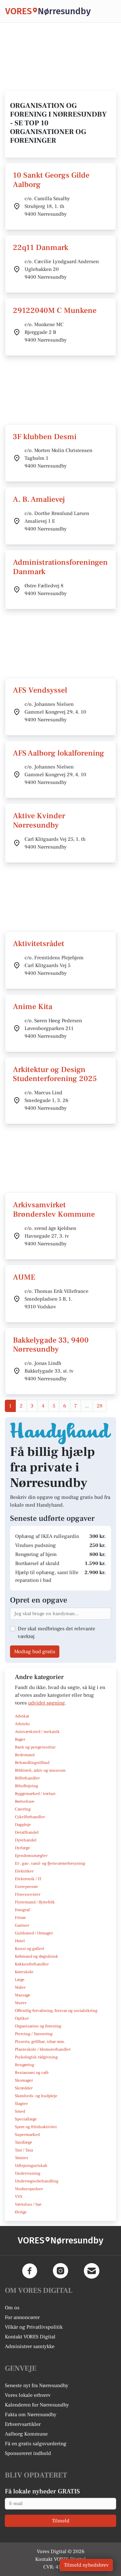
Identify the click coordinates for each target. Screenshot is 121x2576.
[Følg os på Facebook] (30, 2271)
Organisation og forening (38, 2026)
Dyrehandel (26, 1840)
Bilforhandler (27, 1778)
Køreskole (24, 1972)
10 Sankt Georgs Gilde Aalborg (51, 180)
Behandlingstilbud (32, 1763)
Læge (20, 1980)
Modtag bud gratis (35, 1652)
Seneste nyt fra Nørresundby (37, 2385)
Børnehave (25, 1801)
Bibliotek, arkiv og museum (40, 1770)
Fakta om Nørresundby (31, 2415)
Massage (23, 1995)
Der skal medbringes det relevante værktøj (56, 1633)
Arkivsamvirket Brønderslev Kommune (54, 1210)
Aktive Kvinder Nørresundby (39, 820)
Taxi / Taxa (24, 2150)
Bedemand (25, 1755)
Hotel (20, 1941)
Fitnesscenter (28, 1894)
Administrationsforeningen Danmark (60, 567)
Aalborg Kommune (26, 2434)
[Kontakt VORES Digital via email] (92, 2271)
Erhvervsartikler (23, 2424)
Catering (23, 1809)
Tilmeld (61, 2521)
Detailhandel (27, 1832)
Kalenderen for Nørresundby (37, 2405)
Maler (20, 1987)
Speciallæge (26, 2119)
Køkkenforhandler (32, 1964)
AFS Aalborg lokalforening (59, 753)
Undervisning (28, 2173)
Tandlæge (24, 2142)
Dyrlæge (22, 1848)
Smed (20, 2111)
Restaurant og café (32, 2073)
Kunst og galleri (30, 1949)
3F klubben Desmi (45, 437)
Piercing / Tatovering (34, 2034)
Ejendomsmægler (31, 1856)
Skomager (24, 2080)
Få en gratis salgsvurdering (36, 2444)
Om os (12, 2308)
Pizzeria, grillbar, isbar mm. (40, 2042)
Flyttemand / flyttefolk (35, 1902)
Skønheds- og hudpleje (36, 2096)
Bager (20, 1739)
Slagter (21, 2104)
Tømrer (21, 2158)
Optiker (22, 2018)
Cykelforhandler (30, 1817)
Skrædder (24, 2088)
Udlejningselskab (31, 2166)
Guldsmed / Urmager (34, 1933)
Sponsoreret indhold (28, 2453)
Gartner (22, 1925)
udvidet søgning (46, 1703)
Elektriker (24, 1871)
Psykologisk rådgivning (36, 2057)
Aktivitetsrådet (39, 944)
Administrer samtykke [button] (30, 2346)
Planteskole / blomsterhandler (43, 2049)
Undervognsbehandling (37, 2181)
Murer (21, 2003)
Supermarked (27, 2135)
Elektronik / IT (28, 1879)
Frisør (20, 1918)
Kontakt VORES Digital (30, 2337)
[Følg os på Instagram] (61, 2271)
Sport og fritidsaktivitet (36, 2127)
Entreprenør (26, 1887)
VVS (19, 2197)
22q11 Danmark (41, 247)
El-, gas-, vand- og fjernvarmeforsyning (50, 1863)
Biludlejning (26, 1786)
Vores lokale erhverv (28, 2395)
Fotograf (22, 1910)
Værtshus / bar (28, 2204)
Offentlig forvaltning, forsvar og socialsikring (56, 2011)
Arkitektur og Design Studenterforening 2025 (55, 1074)
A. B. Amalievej (39, 499)
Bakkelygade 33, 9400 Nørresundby (51, 1345)
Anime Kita (33, 1007)
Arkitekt (22, 1724)
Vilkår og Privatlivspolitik (34, 2327)
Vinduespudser (29, 2189)
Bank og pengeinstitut (35, 1747)
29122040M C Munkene (55, 310)
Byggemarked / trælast (35, 1794)
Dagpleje (23, 1825)
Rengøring (25, 2065)
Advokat (22, 1716)
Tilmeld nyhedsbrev (86, 2565)
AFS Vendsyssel (40, 690)
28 (100, 1406)
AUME (24, 1277)
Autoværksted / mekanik (37, 1732)
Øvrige (21, 2212)
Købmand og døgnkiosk (36, 1956)
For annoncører (22, 2317)
